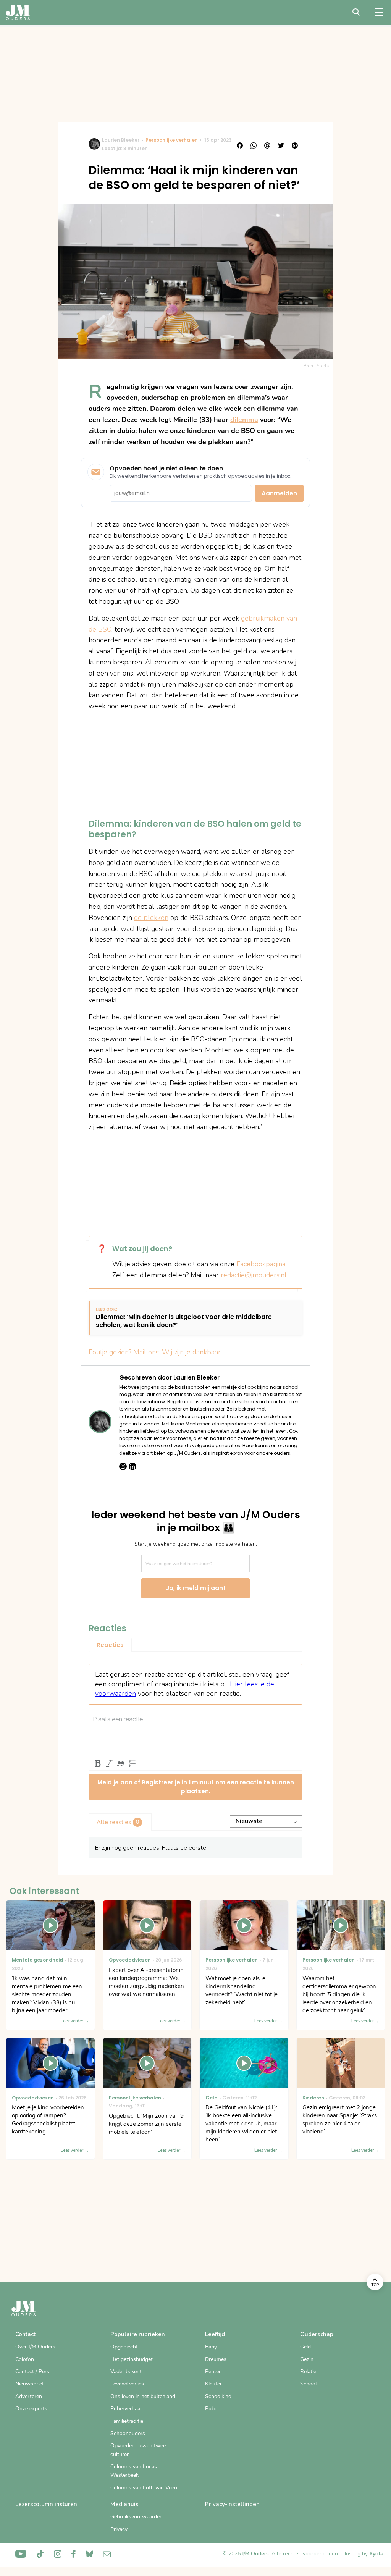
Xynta (376, 2554)
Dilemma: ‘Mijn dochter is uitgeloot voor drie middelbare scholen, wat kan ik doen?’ (184, 1321)
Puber (212, 2409)
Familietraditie (127, 2421)
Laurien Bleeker (121, 140)
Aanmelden (279, 493)
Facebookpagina (261, 1264)
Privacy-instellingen (232, 2504)
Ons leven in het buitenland (143, 2396)
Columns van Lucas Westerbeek (134, 2471)
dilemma (244, 420)
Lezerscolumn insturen (46, 2504)
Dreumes (216, 2359)
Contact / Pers (32, 2372)
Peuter (213, 2372)
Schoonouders (128, 2433)
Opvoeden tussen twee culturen (138, 2450)
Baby (211, 2347)
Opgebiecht (124, 2347)
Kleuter (213, 2384)
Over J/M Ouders (35, 2347)
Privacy (119, 2529)
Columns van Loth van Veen (144, 2488)
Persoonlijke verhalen (172, 140)
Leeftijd (215, 2334)
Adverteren (29, 2396)
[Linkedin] (132, 1466)
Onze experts (31, 2409)
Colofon (25, 2359)
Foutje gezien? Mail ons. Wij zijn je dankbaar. (155, 1352)
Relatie (308, 2372)
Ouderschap (317, 2334)
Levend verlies (127, 2384)
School (308, 2384)
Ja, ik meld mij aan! (195, 1588)
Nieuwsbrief (30, 2384)
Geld (305, 2347)
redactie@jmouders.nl (254, 1275)
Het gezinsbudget (132, 2359)
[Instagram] (123, 1466)
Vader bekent (126, 2372)
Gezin (307, 2359)
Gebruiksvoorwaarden (137, 2517)
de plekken (151, 918)
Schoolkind (218, 2396)
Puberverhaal (126, 2409)
